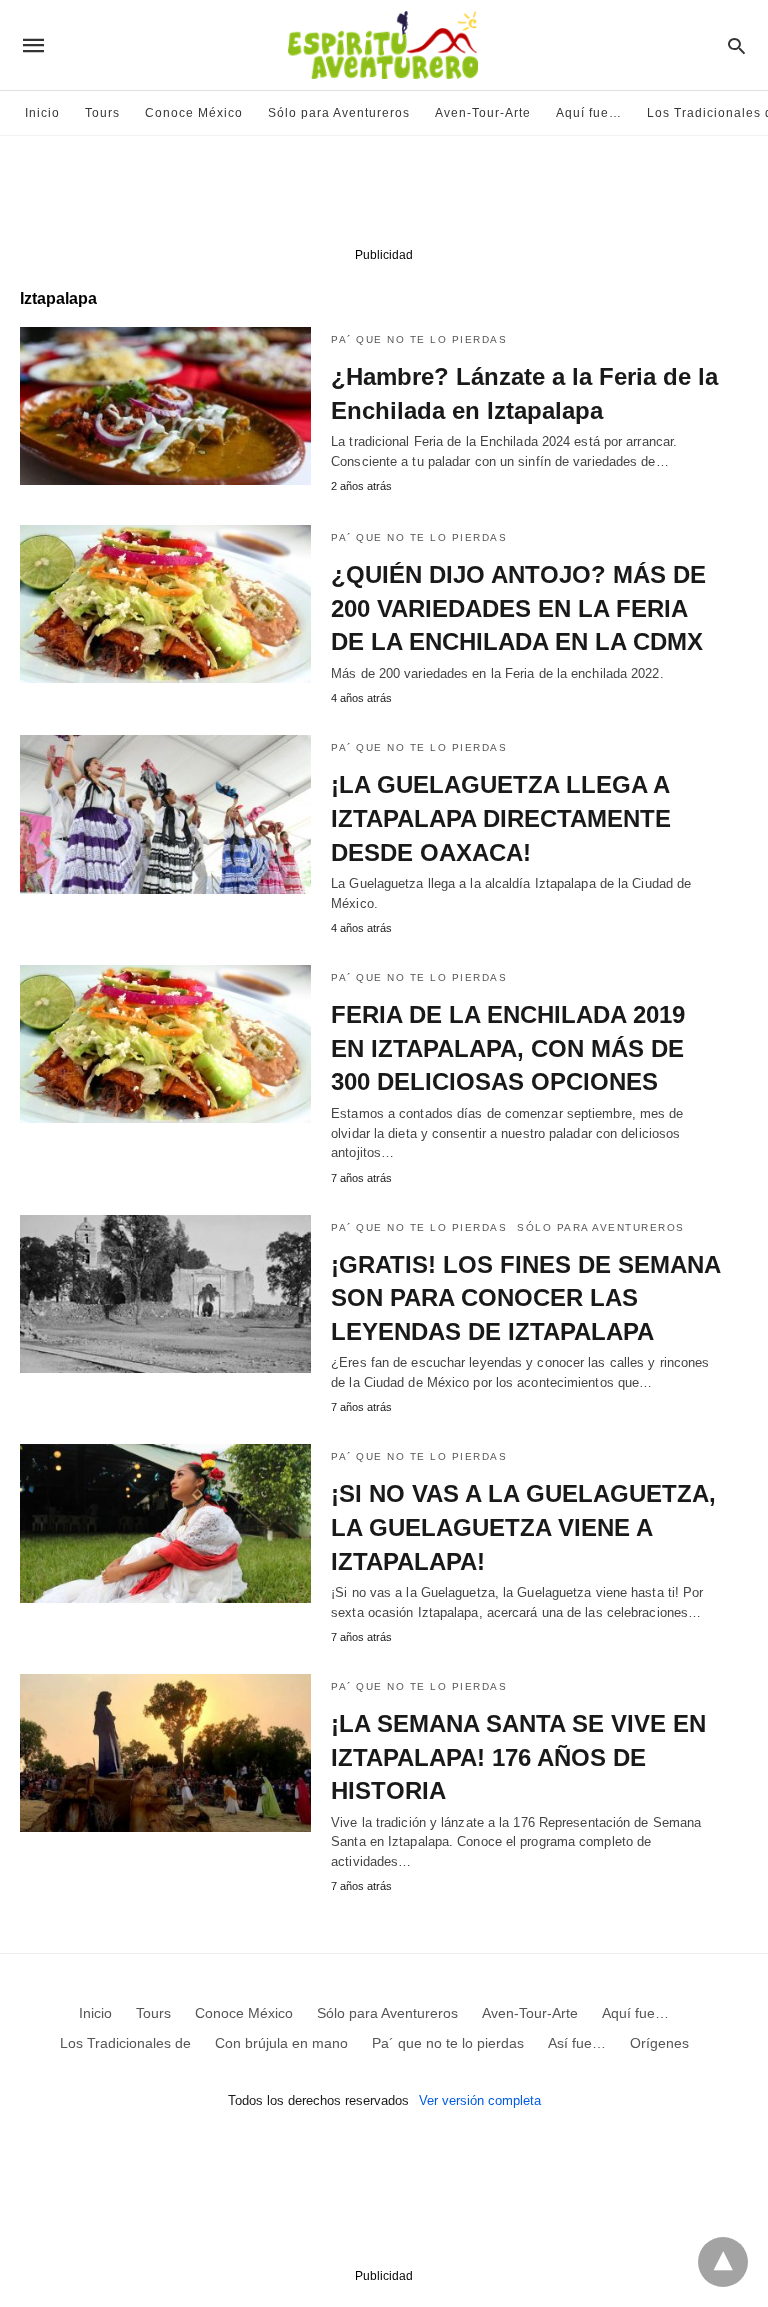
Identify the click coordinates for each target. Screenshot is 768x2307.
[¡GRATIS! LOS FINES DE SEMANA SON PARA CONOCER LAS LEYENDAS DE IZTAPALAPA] (165, 1294)
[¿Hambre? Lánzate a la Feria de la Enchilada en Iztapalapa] (165, 406)
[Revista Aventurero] (383, 45)
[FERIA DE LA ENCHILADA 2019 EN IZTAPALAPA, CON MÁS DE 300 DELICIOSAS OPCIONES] (165, 1044)
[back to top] (723, 2262)
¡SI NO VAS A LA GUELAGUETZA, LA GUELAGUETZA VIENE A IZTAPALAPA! (523, 1527)
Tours (102, 113)
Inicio (42, 113)
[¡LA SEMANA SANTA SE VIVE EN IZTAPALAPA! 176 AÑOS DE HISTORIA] (165, 1753)
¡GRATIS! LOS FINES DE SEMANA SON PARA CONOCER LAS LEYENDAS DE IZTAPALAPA (525, 1298)
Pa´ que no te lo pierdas (419, 339)
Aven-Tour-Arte (483, 113)
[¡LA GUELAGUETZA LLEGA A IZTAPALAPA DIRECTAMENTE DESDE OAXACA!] (165, 814)
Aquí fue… (589, 113)
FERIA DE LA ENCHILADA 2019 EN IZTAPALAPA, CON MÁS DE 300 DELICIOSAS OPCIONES (508, 1048)
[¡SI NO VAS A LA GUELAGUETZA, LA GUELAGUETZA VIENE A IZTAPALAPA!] (165, 1523)
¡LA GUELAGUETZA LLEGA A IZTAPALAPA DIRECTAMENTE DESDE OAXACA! (501, 818)
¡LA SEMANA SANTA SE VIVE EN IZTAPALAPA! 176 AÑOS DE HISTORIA (518, 1757)
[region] (384, 196)
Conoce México (194, 113)
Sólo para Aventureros (339, 113)
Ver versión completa (480, 2100)
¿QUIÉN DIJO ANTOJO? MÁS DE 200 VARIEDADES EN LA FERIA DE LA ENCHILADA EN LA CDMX (518, 608)
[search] (736, 45)
